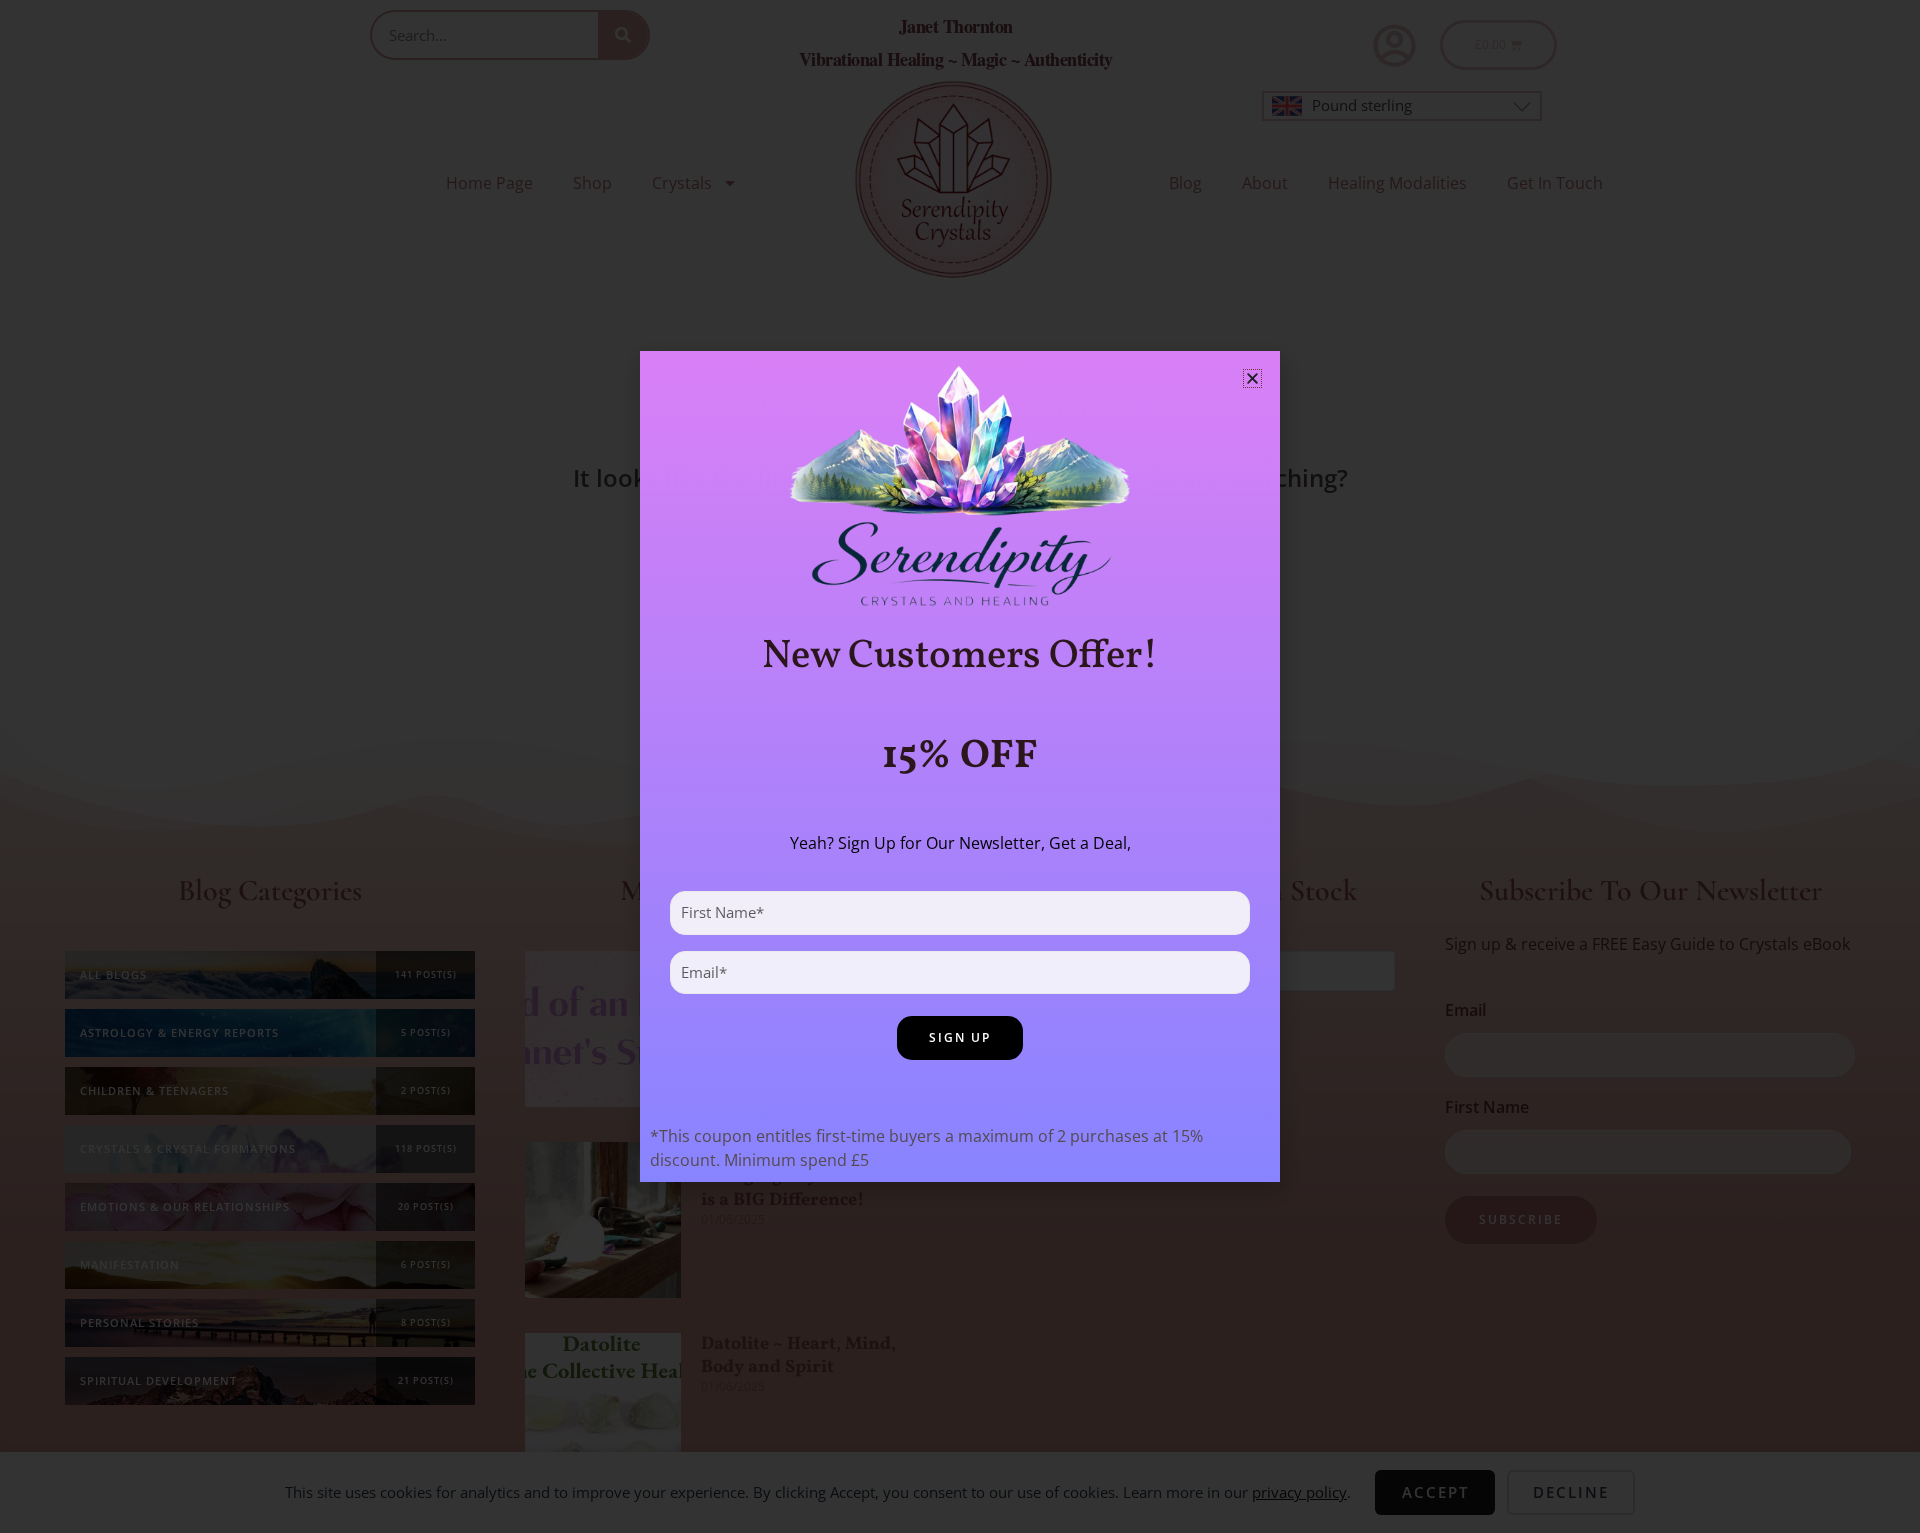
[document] (960, 766)
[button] (1252, 378)
